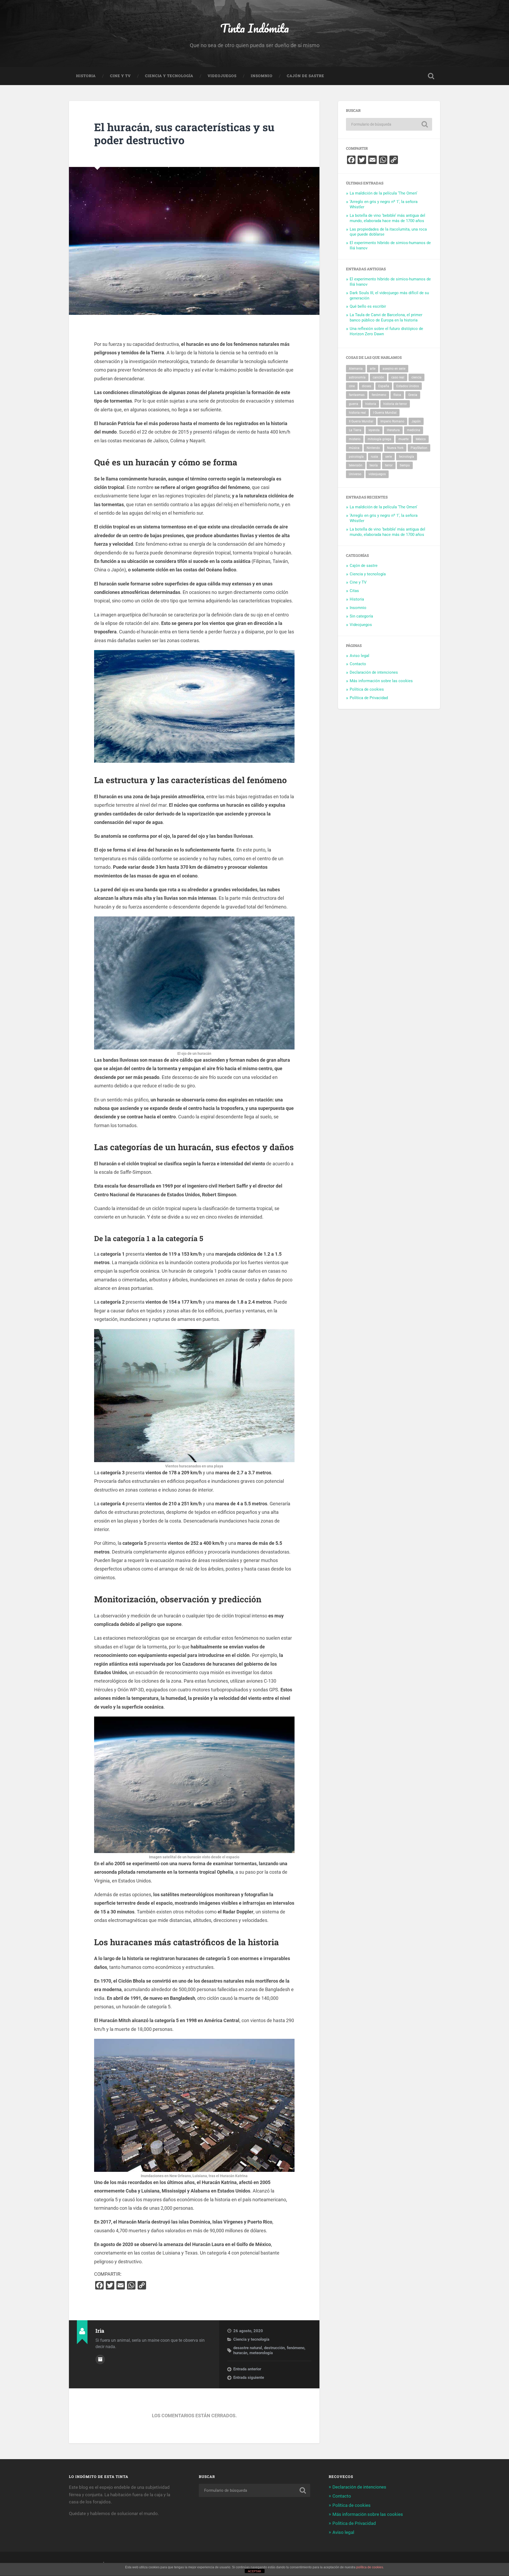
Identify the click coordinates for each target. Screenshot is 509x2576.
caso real (398, 377)
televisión (356, 465)
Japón (416, 421)
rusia (374, 457)
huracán (240, 2353)
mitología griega (379, 439)
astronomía (357, 377)
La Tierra (355, 430)
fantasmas (357, 395)
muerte (403, 439)
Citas (354, 591)
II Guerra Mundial (361, 421)
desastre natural (248, 2348)
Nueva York (395, 448)
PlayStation (419, 448)
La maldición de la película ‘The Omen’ (383, 193)
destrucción (274, 2348)
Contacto (358, 664)
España (384, 386)
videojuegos (377, 474)
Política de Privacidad (369, 698)
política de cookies (370, 2567)
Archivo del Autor (100, 2359)
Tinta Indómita (255, 28)
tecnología (407, 457)
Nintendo (373, 448)
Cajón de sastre (306, 76)
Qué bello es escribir (368, 306)
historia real (357, 413)
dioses (367, 386)
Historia (86, 76)
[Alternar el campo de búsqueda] (431, 76)
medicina (414, 430)
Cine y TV (120, 76)
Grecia (413, 395)
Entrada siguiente (249, 2377)
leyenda (374, 430)
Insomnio (262, 76)
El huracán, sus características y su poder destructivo (184, 134)
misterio (355, 439)
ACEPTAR (254, 2571)
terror (389, 465)
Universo (355, 474)
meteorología (261, 2353)
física (397, 395)
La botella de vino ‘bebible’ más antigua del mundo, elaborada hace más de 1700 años (387, 218)
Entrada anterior (247, 2369)
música (354, 448)
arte (373, 369)
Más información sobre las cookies (381, 681)
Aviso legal (359, 656)
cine (352, 386)
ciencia (416, 377)
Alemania (356, 369)
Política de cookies (367, 689)
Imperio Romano (392, 421)
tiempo (405, 465)
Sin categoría (361, 616)
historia (371, 404)
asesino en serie (394, 369)
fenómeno (296, 2348)
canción (378, 377)
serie (389, 457)
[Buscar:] (389, 124)
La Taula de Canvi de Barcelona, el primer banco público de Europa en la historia (386, 317)
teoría (374, 465)
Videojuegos (222, 76)
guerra (354, 404)
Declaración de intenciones (374, 672)
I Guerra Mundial (385, 413)
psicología (356, 457)
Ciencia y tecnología (169, 76)
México (421, 439)
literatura (393, 430)
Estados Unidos (408, 386)
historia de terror (395, 404)
